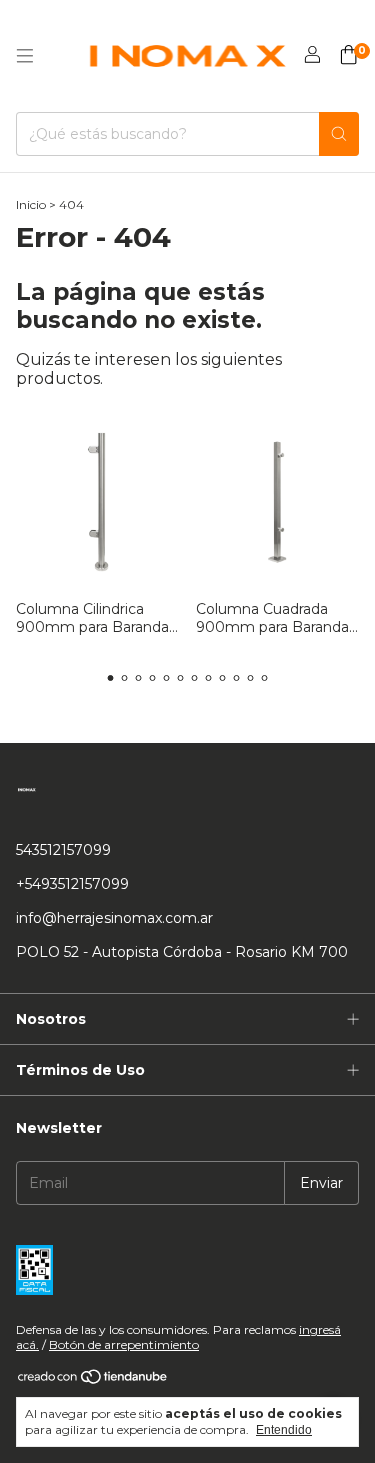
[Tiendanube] (93, 1380)
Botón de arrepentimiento (124, 1344)
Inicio (31, 204)
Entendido (284, 1430)
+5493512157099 (72, 884)
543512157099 (63, 850)
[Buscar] (339, 134)
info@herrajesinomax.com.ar (114, 918)
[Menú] (25, 56)
